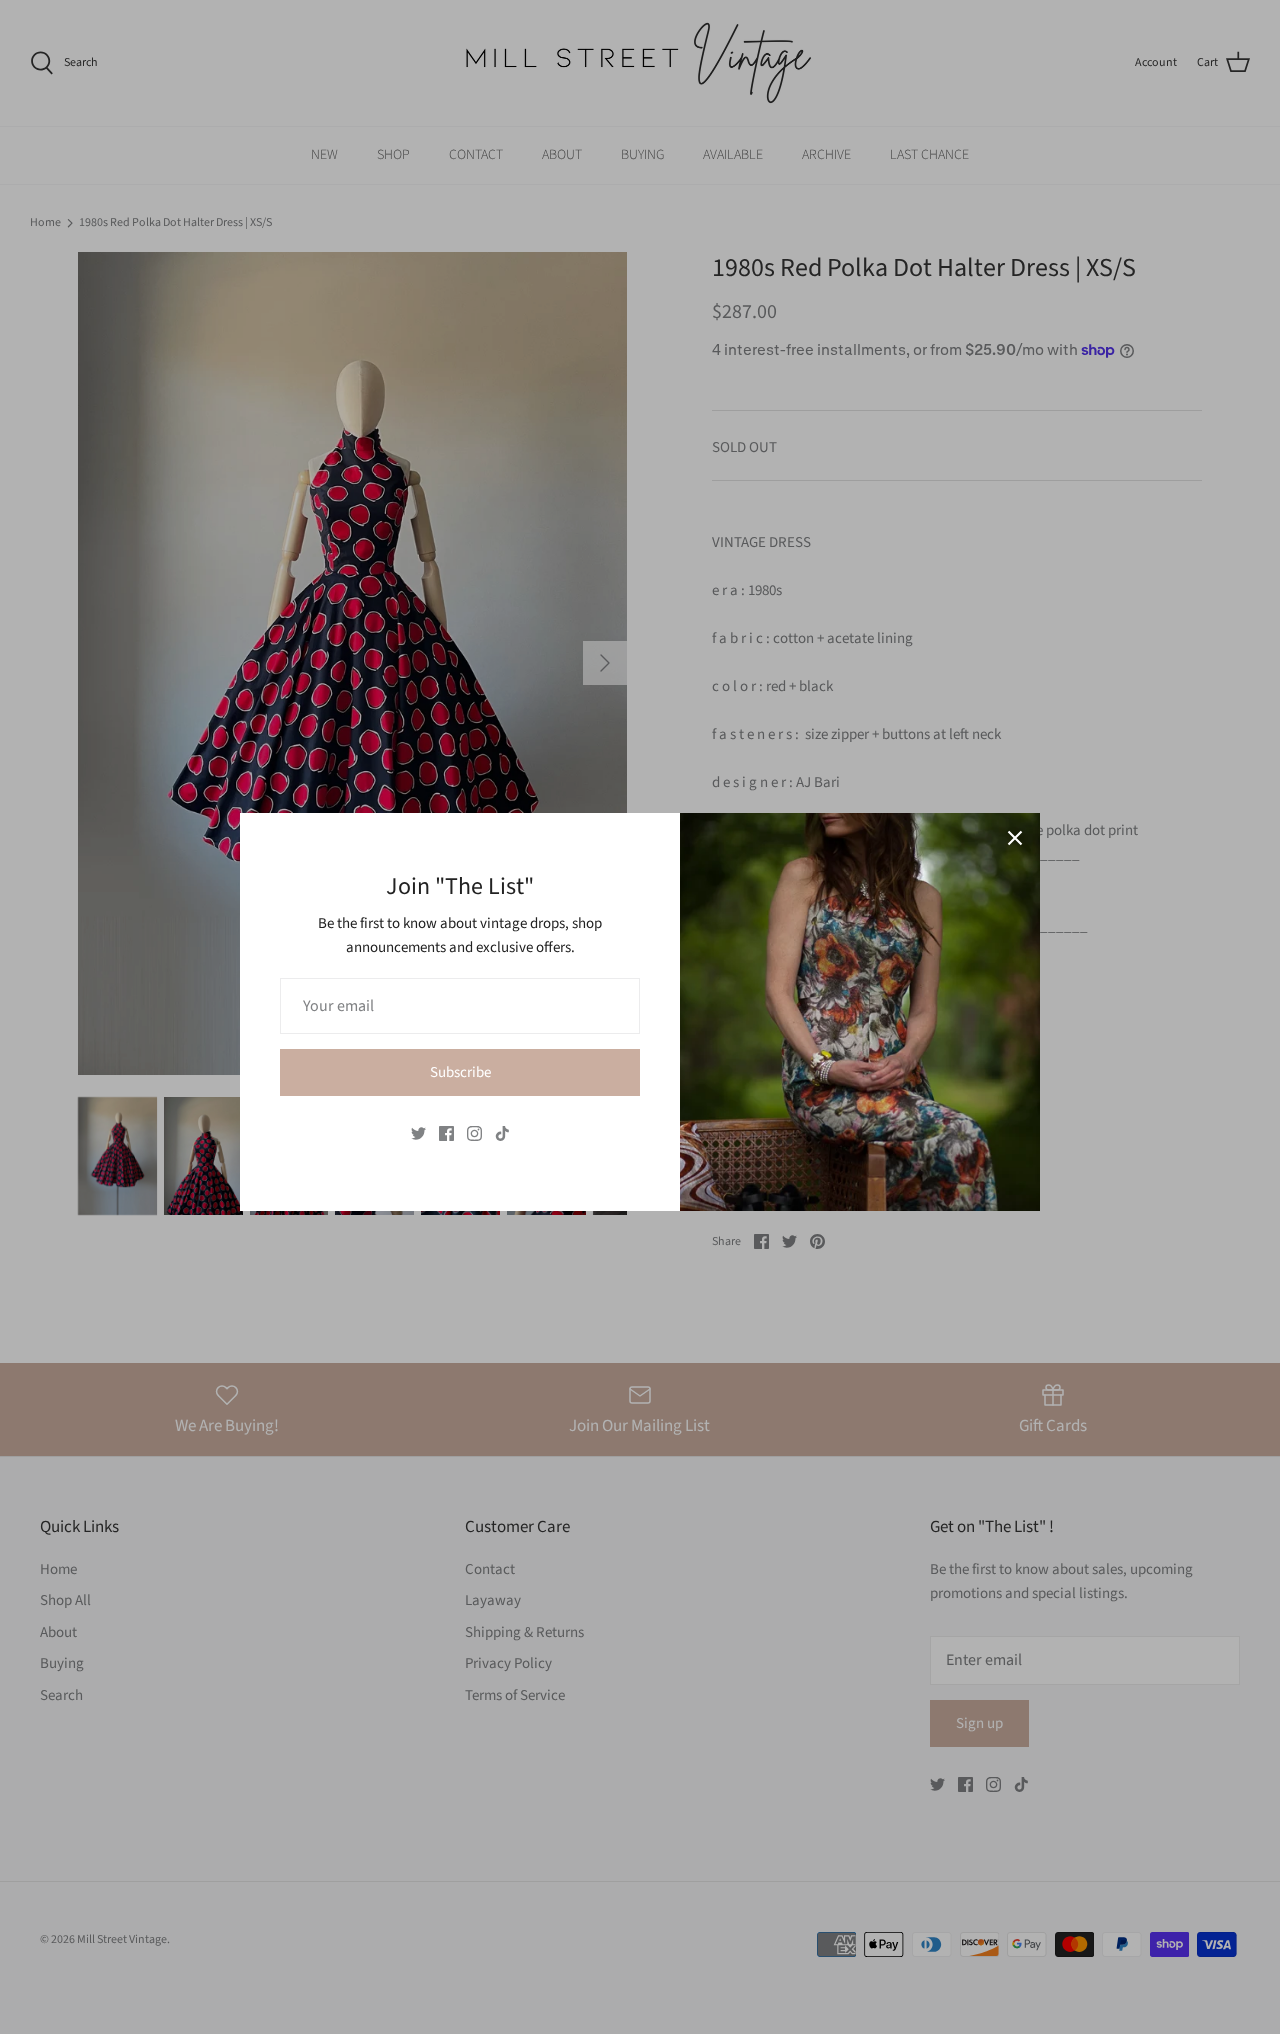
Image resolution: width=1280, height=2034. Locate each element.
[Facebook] (446, 1133)
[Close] (1015, 838)
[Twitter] (418, 1133)
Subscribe (460, 1072)
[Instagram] (474, 1133)
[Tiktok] (502, 1133)
